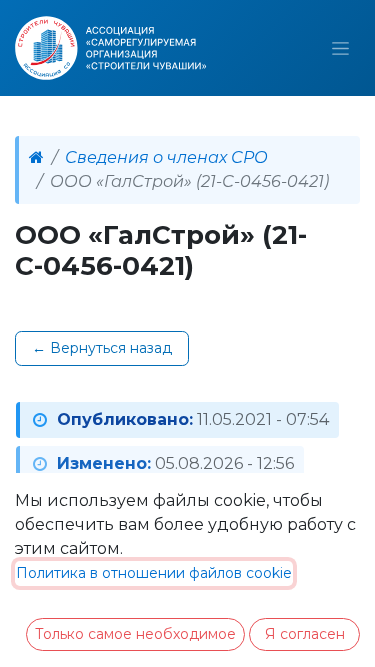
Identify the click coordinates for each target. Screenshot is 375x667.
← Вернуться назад (102, 348)
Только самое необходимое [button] (135, 634)
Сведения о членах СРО (166, 157)
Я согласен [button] (305, 634)
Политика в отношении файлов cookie (154, 573)
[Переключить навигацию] (340, 48)
